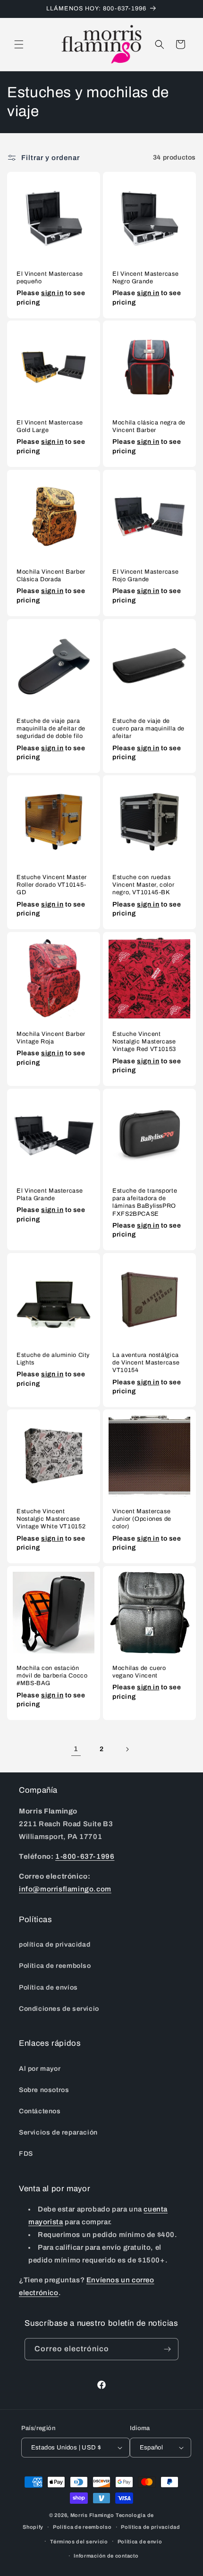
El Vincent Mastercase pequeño (50, 278)
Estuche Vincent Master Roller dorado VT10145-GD (52, 885)
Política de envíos (48, 1987)
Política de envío (140, 2542)
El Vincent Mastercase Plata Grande (50, 1195)
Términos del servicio (79, 2542)
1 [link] (76, 1749)
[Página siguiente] (127, 1749)
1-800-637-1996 (85, 1856)
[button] (19, 44)
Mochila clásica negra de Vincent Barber (149, 426)
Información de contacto (106, 2556)
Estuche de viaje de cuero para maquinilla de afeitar (148, 729)
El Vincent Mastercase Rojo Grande (145, 576)
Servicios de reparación (58, 2132)
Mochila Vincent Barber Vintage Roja (51, 1038)
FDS (26, 2154)
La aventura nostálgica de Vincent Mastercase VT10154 (146, 1363)
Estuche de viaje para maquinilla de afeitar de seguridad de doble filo (51, 729)
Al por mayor (40, 2069)
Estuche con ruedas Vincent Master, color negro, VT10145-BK (143, 885)
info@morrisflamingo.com (65, 1889)
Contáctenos (40, 2111)
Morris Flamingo (93, 2515)
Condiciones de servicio (59, 2009)
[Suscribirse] (168, 2349)
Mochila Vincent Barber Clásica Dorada (51, 576)
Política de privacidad (150, 2527)
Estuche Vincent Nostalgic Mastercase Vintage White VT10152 (51, 1519)
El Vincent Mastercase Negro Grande (145, 278)
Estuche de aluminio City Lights (53, 1359)
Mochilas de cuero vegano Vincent (139, 1672)
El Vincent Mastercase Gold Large (50, 426)
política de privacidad (55, 1945)
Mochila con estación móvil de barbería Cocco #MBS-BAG (52, 1676)
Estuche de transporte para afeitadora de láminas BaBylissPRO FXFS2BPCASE (145, 1202)
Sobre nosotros (44, 2090)
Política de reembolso (55, 1966)
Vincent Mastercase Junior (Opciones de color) (142, 1519)
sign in (52, 293)
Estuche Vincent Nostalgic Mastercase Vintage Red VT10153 (144, 1042)
